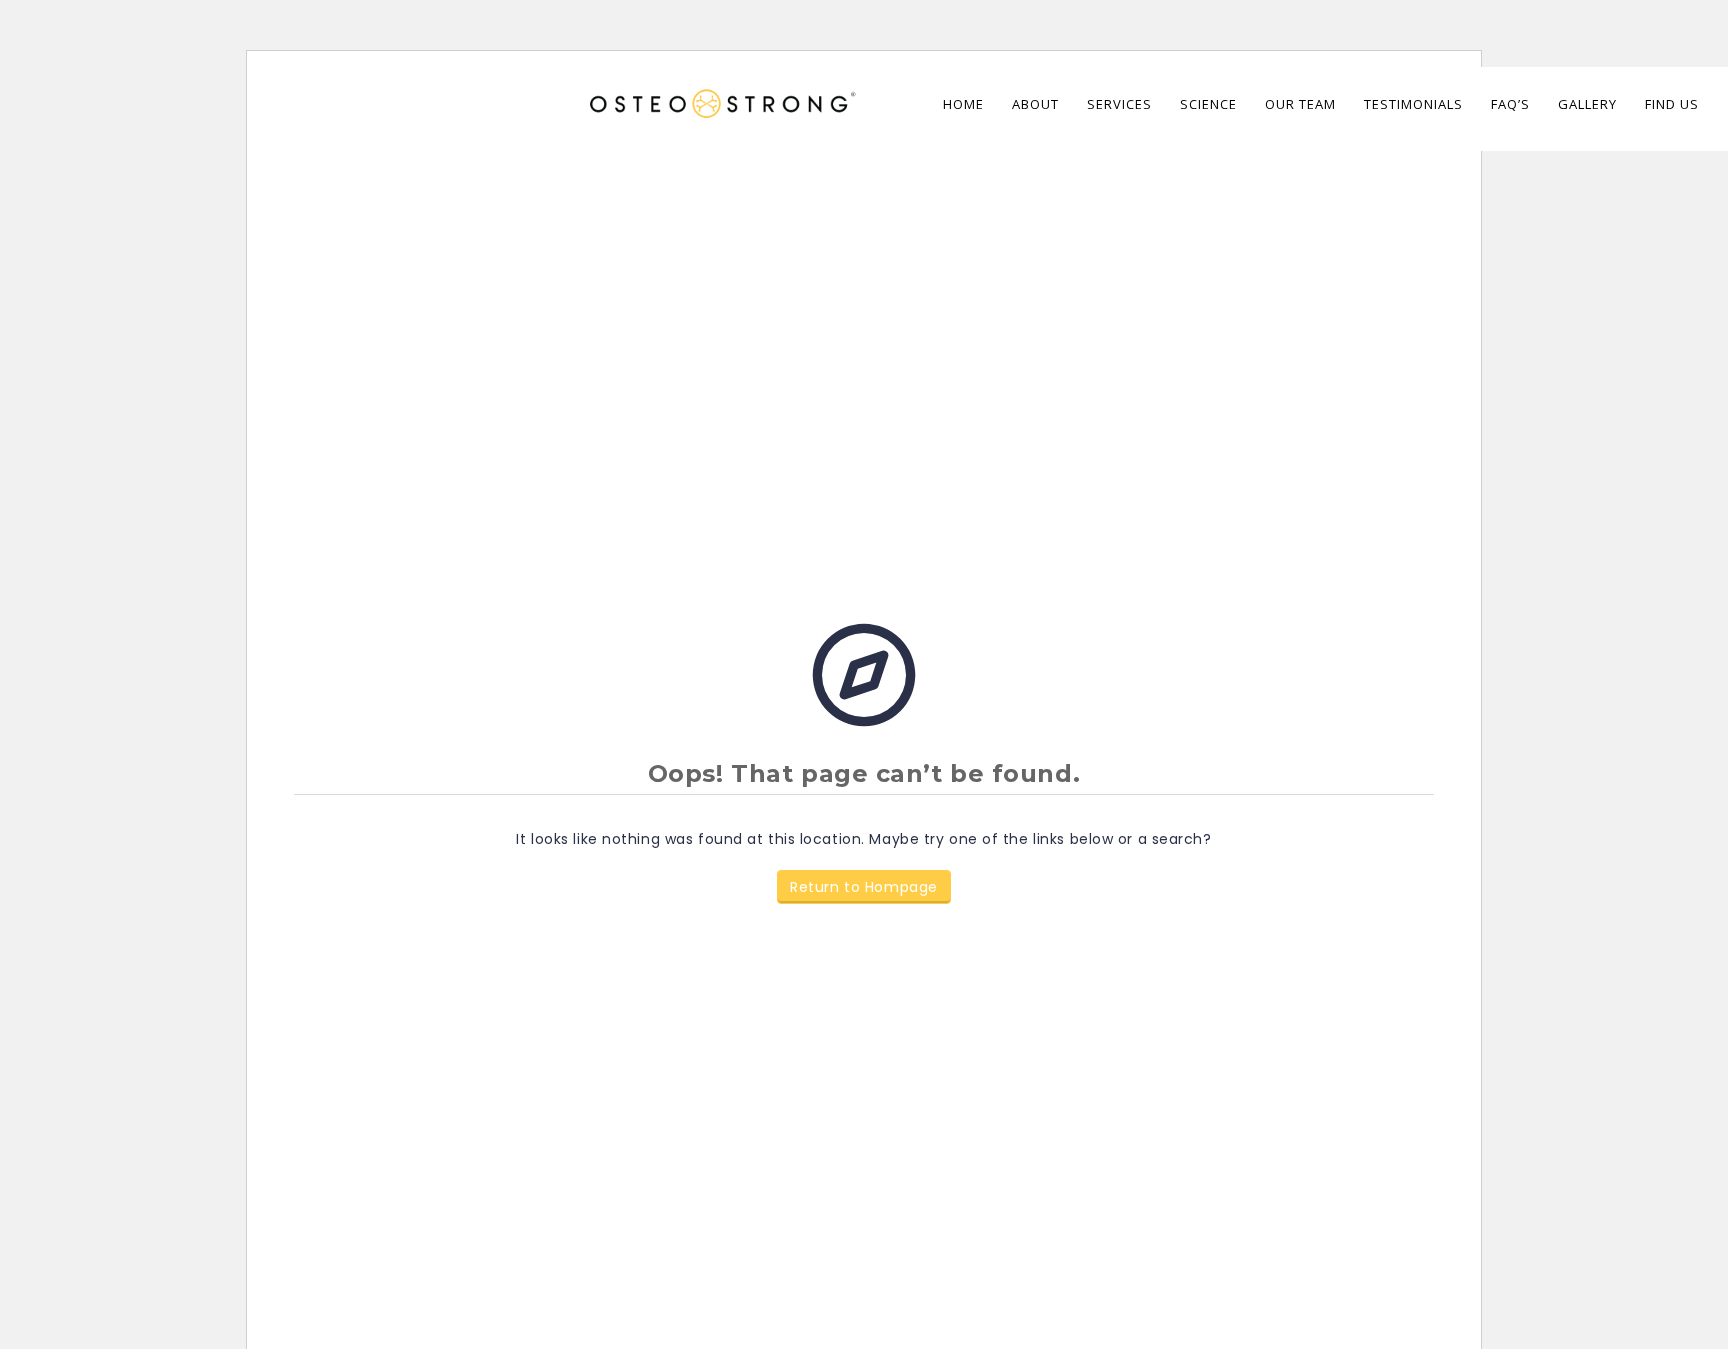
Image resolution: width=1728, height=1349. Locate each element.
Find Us (1672, 104)
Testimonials (1413, 104)
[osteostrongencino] (719, 92)
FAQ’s (1510, 104)
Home (963, 104)
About (1035, 104)
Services (1119, 104)
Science (1208, 104)
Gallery (1587, 104)
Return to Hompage (864, 887)
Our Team (1300, 104)
